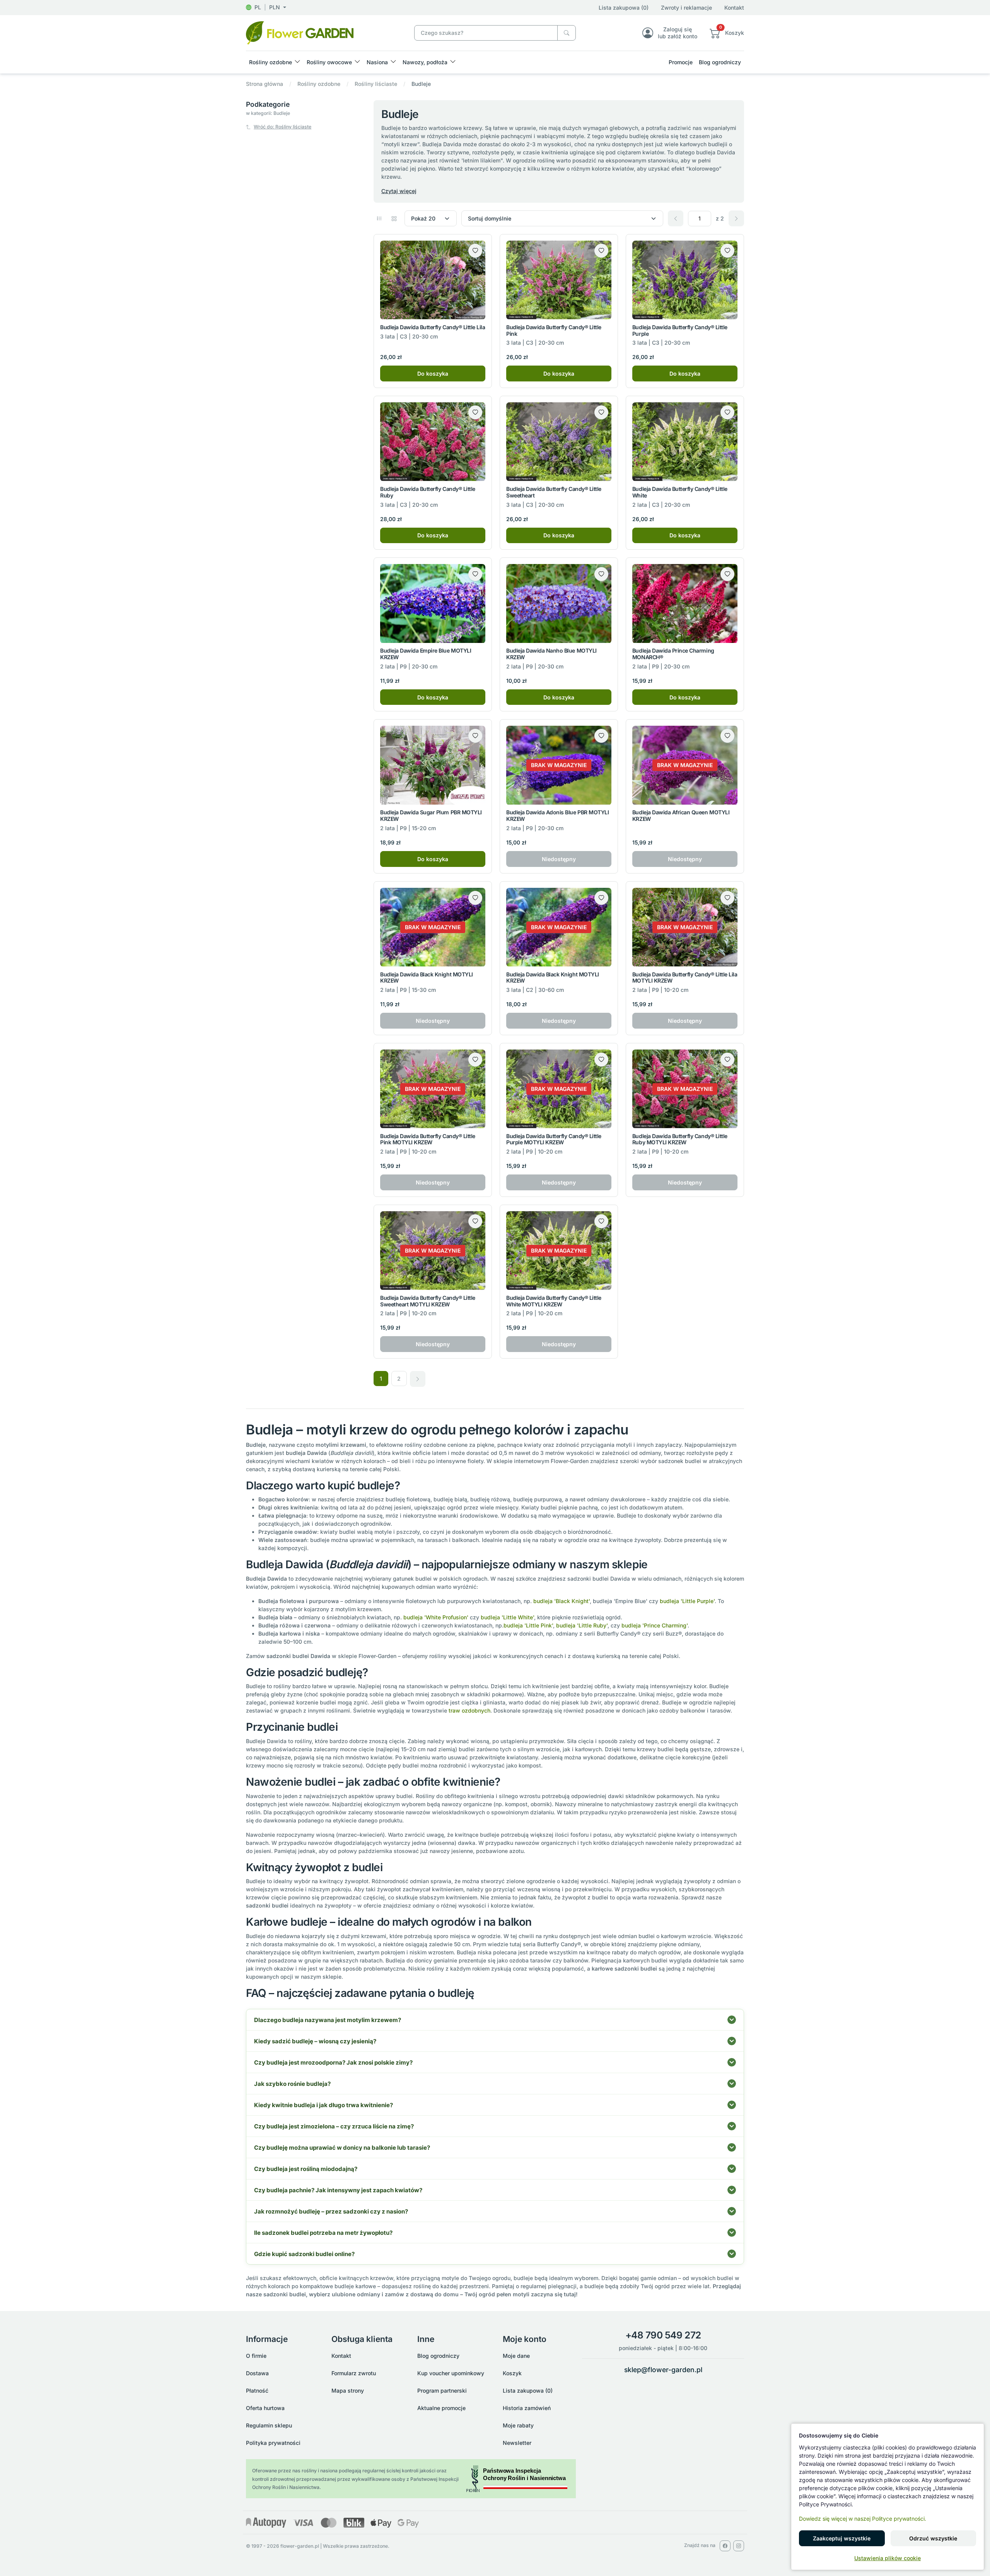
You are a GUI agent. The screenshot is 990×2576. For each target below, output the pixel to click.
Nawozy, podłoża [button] (425, 62)
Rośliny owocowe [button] (329, 62)
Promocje (681, 62)
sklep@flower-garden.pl (663, 2370)
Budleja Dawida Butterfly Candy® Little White (680, 492)
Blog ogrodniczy (720, 62)
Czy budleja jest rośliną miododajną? (306, 2169)
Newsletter (517, 2443)
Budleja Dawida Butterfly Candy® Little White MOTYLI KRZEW (554, 1301)
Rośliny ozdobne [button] (271, 62)
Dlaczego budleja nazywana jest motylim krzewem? (328, 2020)
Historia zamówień (527, 2408)
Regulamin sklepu (269, 2425)
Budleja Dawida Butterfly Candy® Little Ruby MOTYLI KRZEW (680, 1139)
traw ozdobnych (469, 1710)
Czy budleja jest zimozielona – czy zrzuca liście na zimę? (334, 2126)
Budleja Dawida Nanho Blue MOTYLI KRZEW (551, 654)
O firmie (256, 2356)
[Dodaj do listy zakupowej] (475, 251)
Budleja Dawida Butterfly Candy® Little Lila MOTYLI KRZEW (685, 978)
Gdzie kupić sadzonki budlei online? (304, 2254)
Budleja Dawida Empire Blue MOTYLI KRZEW (426, 654)
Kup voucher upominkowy (451, 2373)
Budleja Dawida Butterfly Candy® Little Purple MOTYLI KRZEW (554, 1139)
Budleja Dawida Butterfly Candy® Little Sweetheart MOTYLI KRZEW (428, 1301)
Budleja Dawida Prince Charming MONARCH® (673, 654)
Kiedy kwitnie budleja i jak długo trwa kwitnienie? (323, 2105)
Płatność (257, 2391)
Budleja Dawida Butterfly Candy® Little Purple (680, 330)
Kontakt (734, 8)
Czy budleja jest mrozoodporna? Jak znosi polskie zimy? (333, 2062)
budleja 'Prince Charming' (655, 1625)
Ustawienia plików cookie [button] (888, 2558)
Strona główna (265, 84)
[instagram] (739, 2546)
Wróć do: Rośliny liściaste (282, 127)
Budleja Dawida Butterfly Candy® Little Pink (554, 330)
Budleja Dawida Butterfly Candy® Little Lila (433, 327)
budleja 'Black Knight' (562, 1601)
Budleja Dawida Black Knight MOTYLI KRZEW (427, 978)
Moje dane (516, 2356)
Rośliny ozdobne (319, 84)
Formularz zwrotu (354, 2373)
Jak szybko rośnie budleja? (292, 2084)
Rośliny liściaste (376, 84)
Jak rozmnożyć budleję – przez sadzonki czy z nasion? (331, 2211)
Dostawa (257, 2373)
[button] (266, 7)
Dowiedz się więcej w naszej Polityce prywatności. (863, 2519)
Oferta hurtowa (265, 2408)
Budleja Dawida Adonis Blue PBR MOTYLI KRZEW (557, 815)
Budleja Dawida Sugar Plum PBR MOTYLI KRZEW (431, 815)
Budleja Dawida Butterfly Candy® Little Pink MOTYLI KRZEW (428, 1139)
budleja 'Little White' (507, 1617)
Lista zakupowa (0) (624, 8)
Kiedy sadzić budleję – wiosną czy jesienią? (315, 2041)
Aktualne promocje (441, 2408)
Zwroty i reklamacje (686, 8)
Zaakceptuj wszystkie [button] (842, 2538)
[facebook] (725, 2546)
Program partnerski (442, 2391)
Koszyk (512, 2373)
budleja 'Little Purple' (687, 1601)
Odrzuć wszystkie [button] (933, 2538)
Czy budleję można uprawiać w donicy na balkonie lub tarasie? (342, 2148)
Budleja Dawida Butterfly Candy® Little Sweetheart (554, 492)
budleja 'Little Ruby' (582, 1625)
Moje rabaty (518, 2425)
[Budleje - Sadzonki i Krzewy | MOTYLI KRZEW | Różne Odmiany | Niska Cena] (300, 32)
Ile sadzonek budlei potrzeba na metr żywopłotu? (323, 2233)
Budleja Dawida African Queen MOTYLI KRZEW (681, 815)
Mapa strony (348, 2391)
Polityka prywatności (273, 2443)
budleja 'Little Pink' (528, 1625)
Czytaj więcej (399, 191)
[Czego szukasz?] (567, 33)
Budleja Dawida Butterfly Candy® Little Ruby (428, 492)
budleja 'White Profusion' (436, 1617)
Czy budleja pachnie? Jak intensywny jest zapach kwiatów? (338, 2190)
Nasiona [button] (377, 62)
